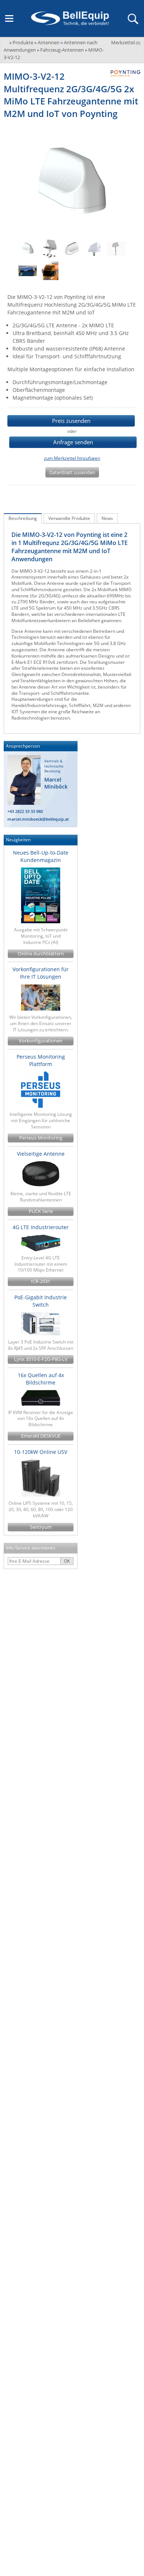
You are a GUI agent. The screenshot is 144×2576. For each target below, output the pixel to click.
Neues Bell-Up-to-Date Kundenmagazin (41, 856)
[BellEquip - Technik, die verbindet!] (70, 18)
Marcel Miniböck (56, 783)
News (107, 518)
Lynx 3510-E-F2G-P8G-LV (41, 1359)
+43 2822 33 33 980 (25, 811)
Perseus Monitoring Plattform (41, 1060)
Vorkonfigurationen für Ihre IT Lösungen (41, 973)
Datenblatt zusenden (72, 472)
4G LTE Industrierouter (41, 1227)
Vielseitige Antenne (41, 1154)
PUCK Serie (41, 1211)
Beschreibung (23, 518)
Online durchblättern (41, 954)
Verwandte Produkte (69, 518)
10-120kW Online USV (41, 1452)
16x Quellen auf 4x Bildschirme (41, 1379)
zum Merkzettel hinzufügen (72, 458)
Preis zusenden (71, 421)
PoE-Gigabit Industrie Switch (41, 1301)
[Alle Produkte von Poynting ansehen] (123, 73)
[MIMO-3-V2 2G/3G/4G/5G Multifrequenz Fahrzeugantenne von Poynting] (72, 249)
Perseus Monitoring (41, 1138)
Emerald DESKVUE (41, 1436)
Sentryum (41, 1527)
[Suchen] (133, 18)
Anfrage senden (73, 442)
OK (67, 1561)
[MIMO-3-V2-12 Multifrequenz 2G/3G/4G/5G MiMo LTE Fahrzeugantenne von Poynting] (28, 249)
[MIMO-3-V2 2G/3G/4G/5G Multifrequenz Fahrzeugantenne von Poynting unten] (94, 249)
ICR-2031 (41, 1281)
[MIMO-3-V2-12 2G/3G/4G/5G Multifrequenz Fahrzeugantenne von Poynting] (116, 249)
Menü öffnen (9, 18)
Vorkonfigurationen (41, 1041)
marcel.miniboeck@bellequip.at (38, 819)
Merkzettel (126, 42)
